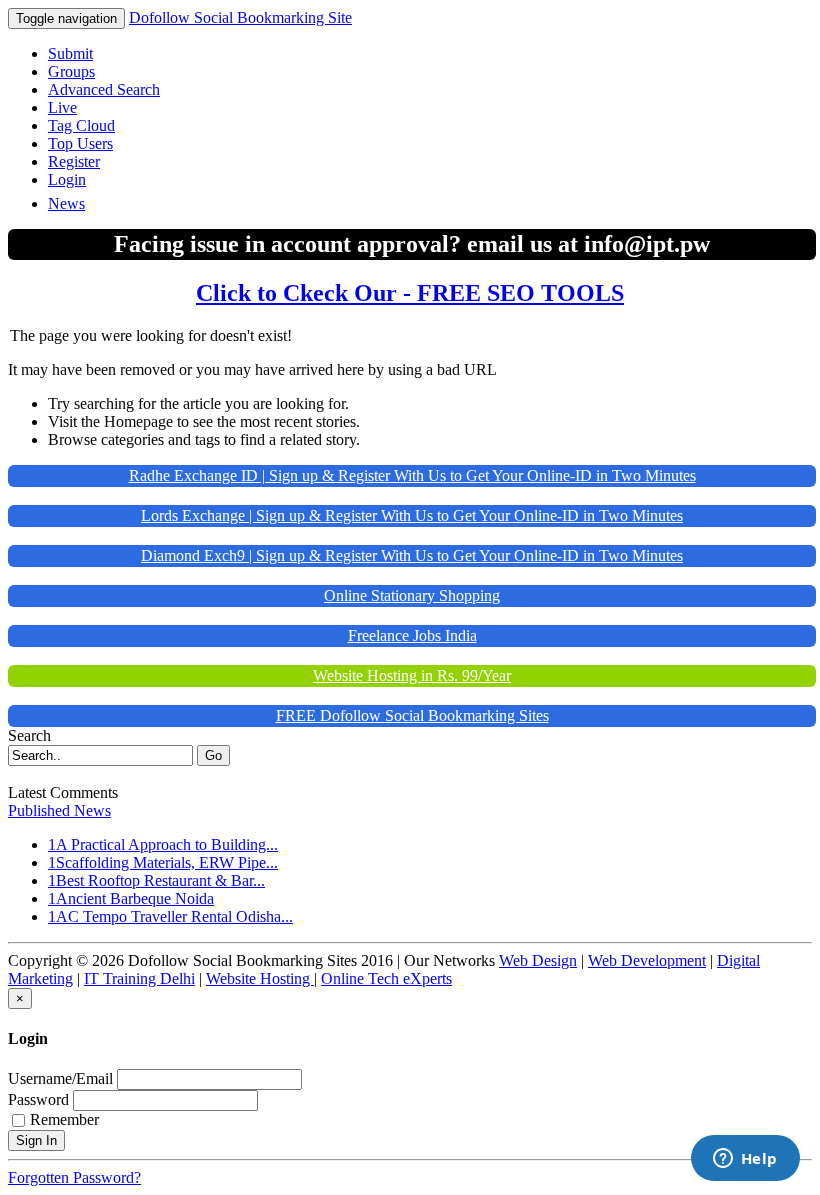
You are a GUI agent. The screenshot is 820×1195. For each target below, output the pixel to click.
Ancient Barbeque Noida (135, 898)
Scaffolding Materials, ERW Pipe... (167, 862)
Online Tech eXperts (386, 978)
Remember (64, 1119)
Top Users (80, 143)
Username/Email (60, 1078)
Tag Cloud (81, 125)
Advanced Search (104, 89)
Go (213, 755)
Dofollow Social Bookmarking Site (240, 17)
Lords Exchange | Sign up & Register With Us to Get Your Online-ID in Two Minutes (412, 515)
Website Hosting (260, 978)
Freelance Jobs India (412, 635)
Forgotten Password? (74, 1177)
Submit (70, 53)
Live (62, 107)
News (66, 203)
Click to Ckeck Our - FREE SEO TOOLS (410, 293)
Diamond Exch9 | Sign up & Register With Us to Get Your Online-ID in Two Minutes (412, 555)
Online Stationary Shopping (412, 595)
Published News (59, 810)
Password (38, 1099)
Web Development (647, 960)
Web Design (538, 960)
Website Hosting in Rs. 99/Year (412, 675)
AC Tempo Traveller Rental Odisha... (174, 916)
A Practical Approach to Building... (167, 844)
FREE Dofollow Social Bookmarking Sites (412, 715)
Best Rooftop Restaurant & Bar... (160, 880)
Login (67, 179)
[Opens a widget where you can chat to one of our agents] (745, 1160)
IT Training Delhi (139, 978)
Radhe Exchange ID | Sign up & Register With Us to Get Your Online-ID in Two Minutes (412, 475)
